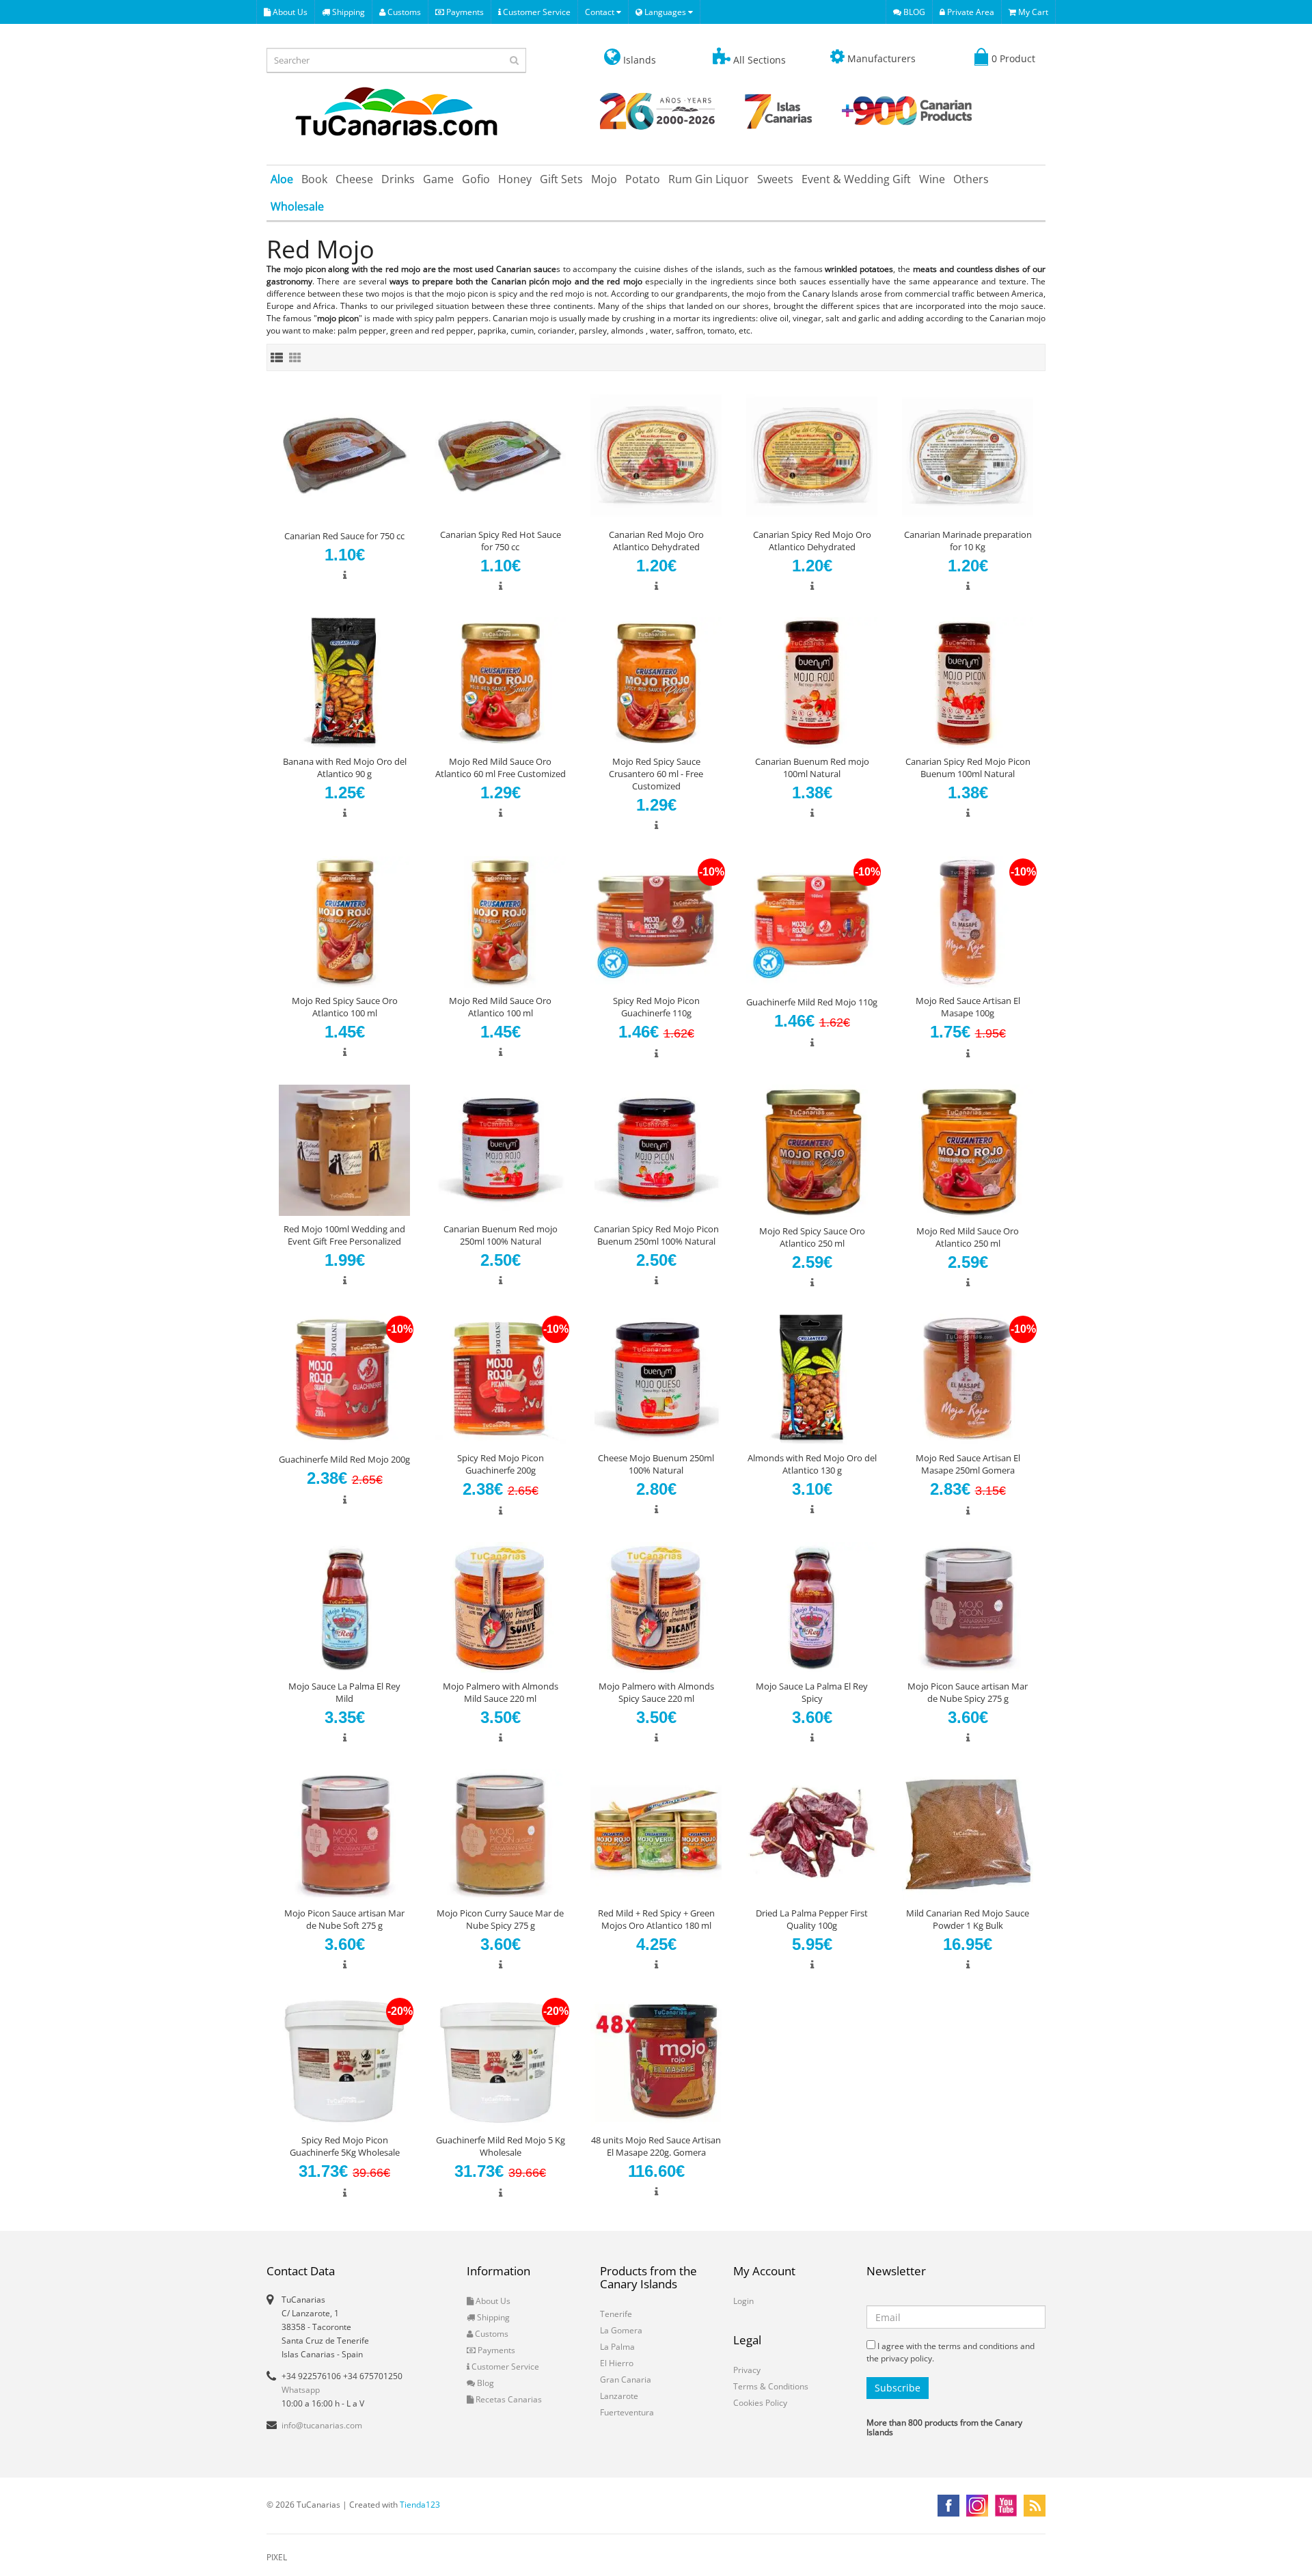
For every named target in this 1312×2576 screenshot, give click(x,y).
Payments (464, 12)
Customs (403, 12)
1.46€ (656, 1032)
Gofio (476, 179)
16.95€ (968, 1944)
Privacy (747, 2370)
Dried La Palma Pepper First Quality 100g (812, 1919)
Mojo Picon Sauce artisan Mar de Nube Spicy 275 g (968, 1692)
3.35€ (345, 1717)
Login (743, 2301)
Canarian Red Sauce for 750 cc (344, 536)
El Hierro (617, 2363)
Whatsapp (301, 2390)
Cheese (354, 179)
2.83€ (968, 1489)
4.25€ (656, 1944)
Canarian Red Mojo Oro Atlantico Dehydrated (656, 541)
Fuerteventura (627, 2412)
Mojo (604, 179)
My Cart (1032, 12)
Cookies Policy (760, 2403)
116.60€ (656, 2171)
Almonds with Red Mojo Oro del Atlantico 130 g (812, 1464)
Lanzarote (619, 2396)
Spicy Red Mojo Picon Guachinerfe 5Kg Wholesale (345, 2146)
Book (314, 179)
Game (438, 179)
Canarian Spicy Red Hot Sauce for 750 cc (501, 541)
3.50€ (501, 1717)
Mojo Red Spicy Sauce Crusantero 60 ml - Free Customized (656, 774)
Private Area (970, 12)
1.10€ (345, 555)
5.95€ (812, 1944)
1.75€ (968, 1032)
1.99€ (345, 1260)
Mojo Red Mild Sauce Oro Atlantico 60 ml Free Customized (501, 768)
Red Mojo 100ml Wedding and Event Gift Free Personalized (344, 1235)
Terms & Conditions (771, 2386)
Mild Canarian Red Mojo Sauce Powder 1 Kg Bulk (968, 1919)
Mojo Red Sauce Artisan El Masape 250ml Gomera (968, 1464)
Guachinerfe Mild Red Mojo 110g (812, 1002)
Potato (643, 179)
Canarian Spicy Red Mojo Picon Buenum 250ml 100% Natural (656, 1235)
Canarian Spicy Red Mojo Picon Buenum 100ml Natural (968, 768)
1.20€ (656, 566)
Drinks (398, 179)
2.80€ (656, 1489)
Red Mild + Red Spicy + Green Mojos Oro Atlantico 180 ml (656, 1919)
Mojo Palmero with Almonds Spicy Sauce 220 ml (656, 1692)
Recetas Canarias (508, 2399)
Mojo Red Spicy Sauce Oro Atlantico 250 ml (812, 1237)
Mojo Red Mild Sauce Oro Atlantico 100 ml (500, 1007)
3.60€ (812, 1717)
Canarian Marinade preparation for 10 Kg (968, 541)
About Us (289, 12)
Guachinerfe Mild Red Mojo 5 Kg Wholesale (501, 2146)
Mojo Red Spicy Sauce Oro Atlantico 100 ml (345, 1007)
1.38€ (812, 792)
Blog (484, 2383)
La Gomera (621, 2330)
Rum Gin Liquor (709, 179)
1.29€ (501, 792)
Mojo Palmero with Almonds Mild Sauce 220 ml (501, 1692)
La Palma (617, 2347)
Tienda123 (420, 2505)
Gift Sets (561, 179)
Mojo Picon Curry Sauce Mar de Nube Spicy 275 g (500, 1919)
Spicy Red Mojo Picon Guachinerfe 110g (656, 1007)
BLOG (913, 12)
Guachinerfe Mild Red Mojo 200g (344, 1459)
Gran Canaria (626, 2380)
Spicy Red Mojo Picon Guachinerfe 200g (501, 1464)
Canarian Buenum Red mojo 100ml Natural (812, 768)
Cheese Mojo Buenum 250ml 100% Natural (656, 1464)
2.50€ (501, 1260)
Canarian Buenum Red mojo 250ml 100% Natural (501, 1235)
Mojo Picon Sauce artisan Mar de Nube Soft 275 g (344, 1919)
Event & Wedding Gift (856, 179)
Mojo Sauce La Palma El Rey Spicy (812, 1692)
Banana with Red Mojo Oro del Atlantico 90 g (345, 768)
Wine (932, 179)
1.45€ (345, 1032)
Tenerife (616, 2314)
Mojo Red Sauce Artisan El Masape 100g (968, 1007)
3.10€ (812, 1489)
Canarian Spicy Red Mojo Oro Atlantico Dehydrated (812, 541)
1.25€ (345, 792)
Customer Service (536, 12)
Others (971, 179)
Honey (515, 179)
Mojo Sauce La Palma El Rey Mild (344, 1692)
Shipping (347, 12)
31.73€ (344, 2171)
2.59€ (812, 1262)
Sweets (775, 179)
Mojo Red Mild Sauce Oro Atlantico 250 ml (968, 1237)
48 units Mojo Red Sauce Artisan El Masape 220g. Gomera (656, 2146)
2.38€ (345, 1478)
